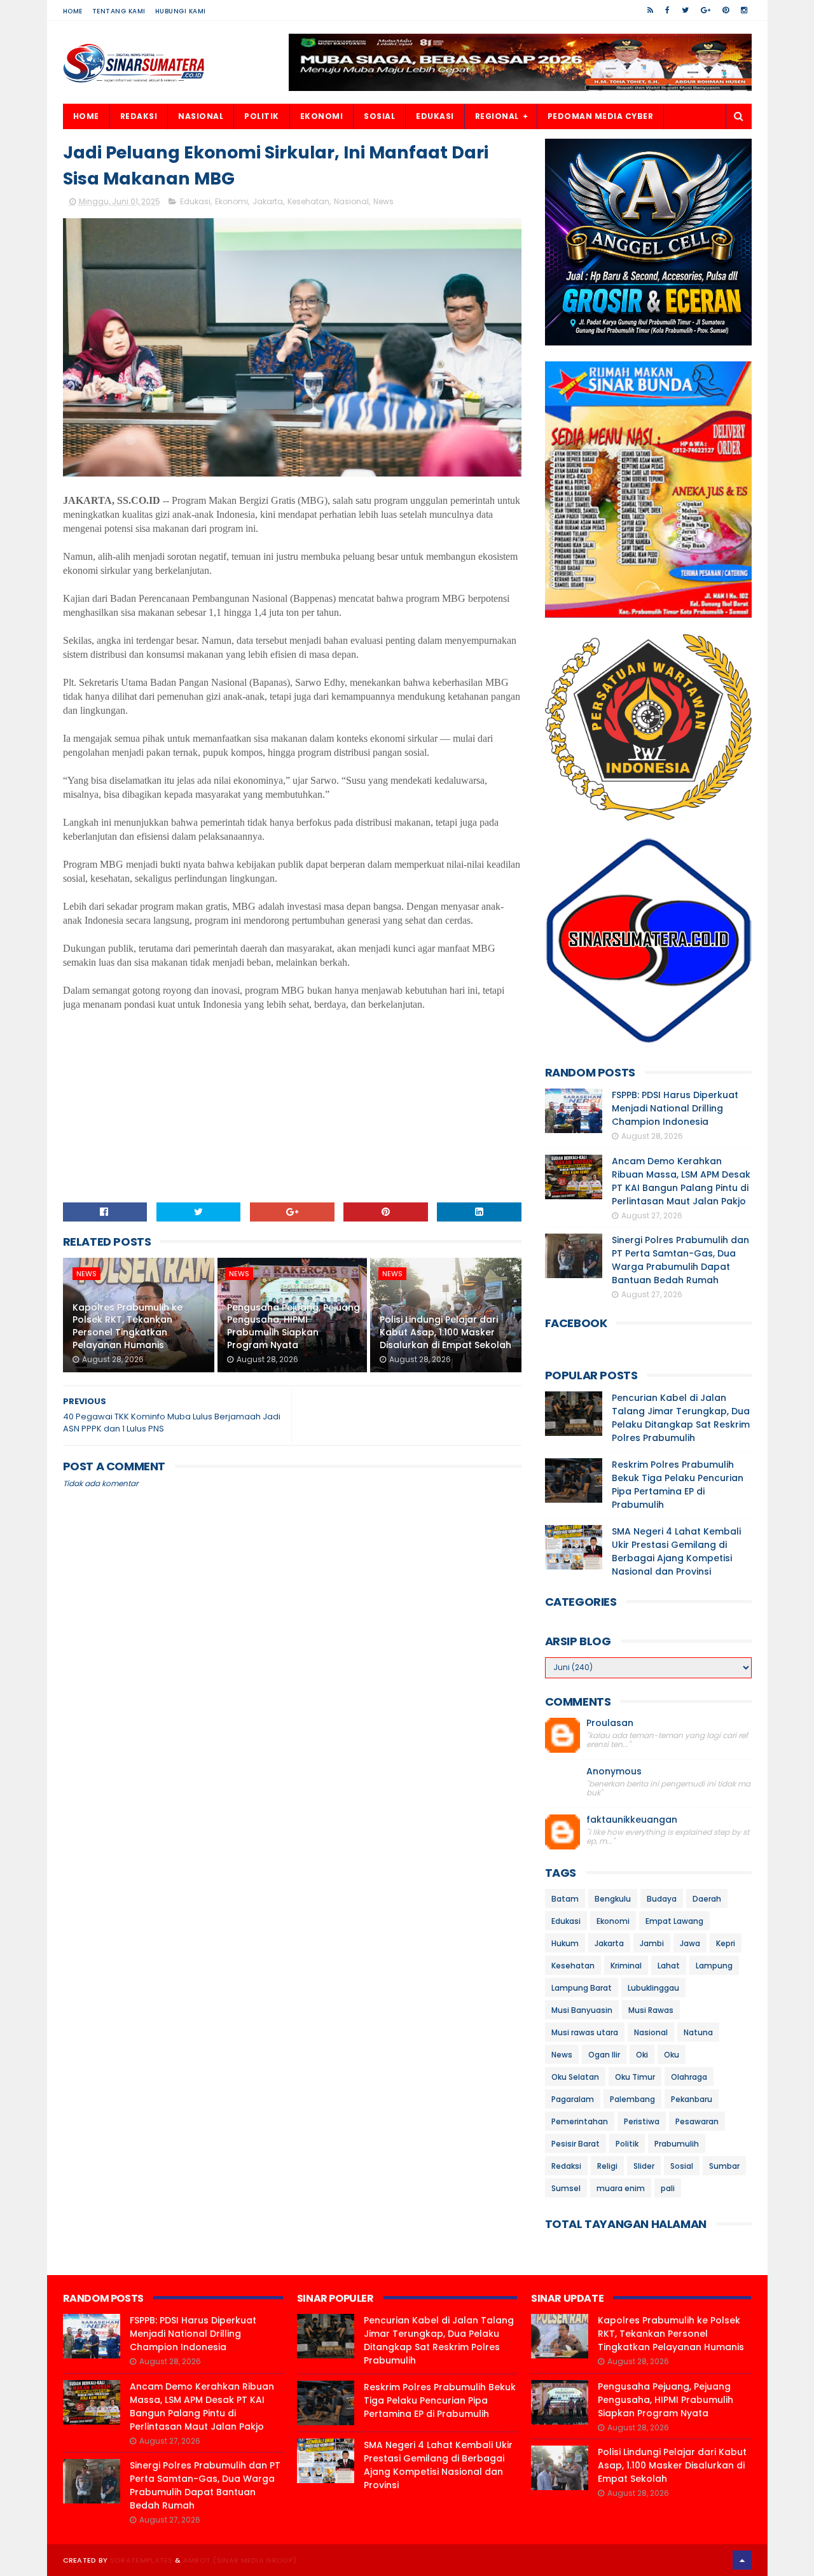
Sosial (682, 2166)
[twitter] (685, 10)
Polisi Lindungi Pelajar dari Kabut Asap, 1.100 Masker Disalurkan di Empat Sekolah (445, 1332)
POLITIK (262, 116)
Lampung (714, 1966)
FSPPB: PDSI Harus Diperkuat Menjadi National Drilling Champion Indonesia (675, 1108)
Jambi (652, 1943)
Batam (565, 1899)
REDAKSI (139, 116)
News (383, 201)
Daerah (707, 1899)
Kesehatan (308, 201)
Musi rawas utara (585, 2032)
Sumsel (566, 2188)
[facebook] (667, 10)
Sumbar (724, 2166)
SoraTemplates (141, 2560)
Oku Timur (635, 2077)
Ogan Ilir (604, 2055)
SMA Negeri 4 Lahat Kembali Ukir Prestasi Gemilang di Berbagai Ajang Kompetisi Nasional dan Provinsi (676, 1551)
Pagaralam (573, 2099)
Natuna (698, 2032)
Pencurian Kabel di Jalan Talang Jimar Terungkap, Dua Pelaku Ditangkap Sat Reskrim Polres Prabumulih (681, 1418)
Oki (642, 2055)
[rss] (650, 10)
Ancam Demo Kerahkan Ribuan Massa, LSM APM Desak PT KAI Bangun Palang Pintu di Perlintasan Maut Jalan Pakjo (681, 1181)
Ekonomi (231, 201)
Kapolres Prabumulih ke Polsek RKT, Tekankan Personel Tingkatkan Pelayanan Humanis (128, 1326)
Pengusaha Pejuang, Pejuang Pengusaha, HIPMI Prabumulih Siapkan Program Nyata (293, 1326)
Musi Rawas (651, 2010)
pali (668, 2188)
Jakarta (268, 201)
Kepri (726, 1943)
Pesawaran (697, 2121)
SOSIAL (379, 116)
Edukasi (195, 201)
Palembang (632, 2099)
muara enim (621, 2188)
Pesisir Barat (576, 2144)
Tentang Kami (119, 11)
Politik (627, 2144)
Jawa (690, 1943)
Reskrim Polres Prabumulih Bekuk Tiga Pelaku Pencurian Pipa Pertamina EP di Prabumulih (678, 1485)
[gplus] (706, 10)
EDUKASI (435, 116)
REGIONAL (497, 116)
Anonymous (614, 1772)
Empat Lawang (674, 1921)
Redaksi (566, 2166)
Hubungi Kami (181, 11)
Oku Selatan (575, 2077)
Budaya (662, 1899)
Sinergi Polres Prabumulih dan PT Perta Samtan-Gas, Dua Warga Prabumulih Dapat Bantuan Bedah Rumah (680, 1260)
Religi (607, 2166)
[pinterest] (726, 10)
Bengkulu (613, 1899)
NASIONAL (201, 116)
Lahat (669, 1966)
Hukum (565, 1943)
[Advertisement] (293, 1101)
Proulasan (610, 1723)
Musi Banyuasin (582, 2010)
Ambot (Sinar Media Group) (240, 2560)
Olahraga (689, 2077)
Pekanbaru (692, 2099)
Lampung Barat (582, 1988)
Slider (644, 2166)
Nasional (351, 201)
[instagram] (744, 10)
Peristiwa (642, 2121)
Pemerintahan (580, 2121)
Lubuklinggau (653, 1988)
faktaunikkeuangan (632, 1820)
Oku (672, 2055)
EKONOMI (322, 116)
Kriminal (626, 1966)
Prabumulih (677, 2144)
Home (73, 11)
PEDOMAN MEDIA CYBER (601, 116)
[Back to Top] (742, 2560)
